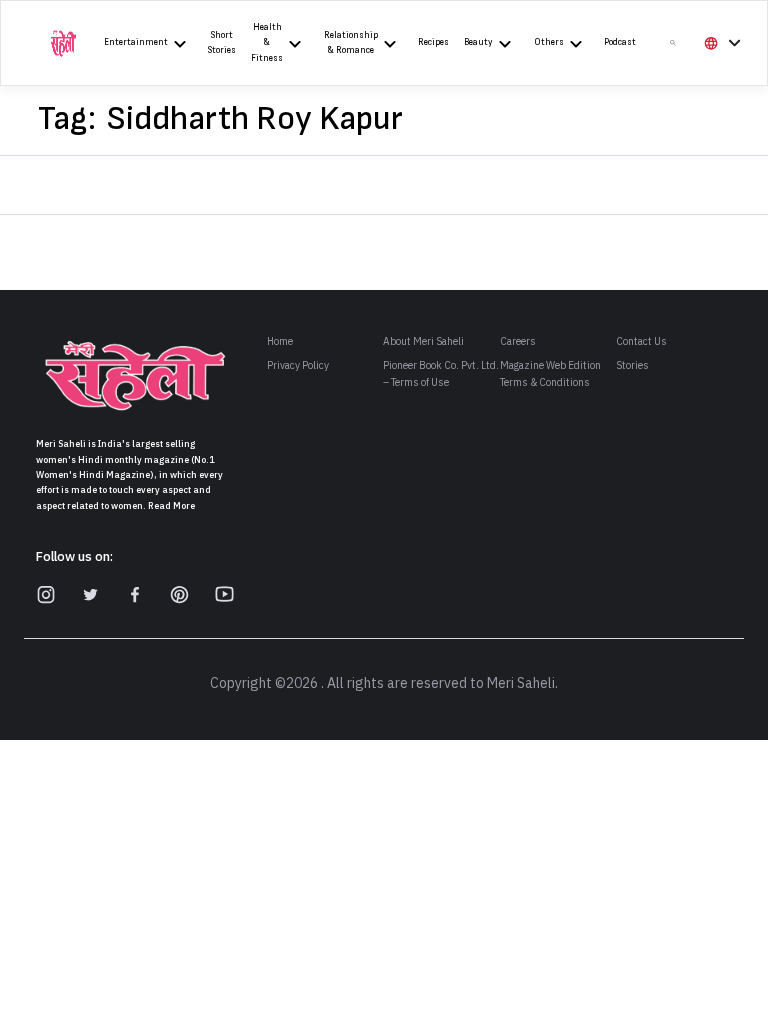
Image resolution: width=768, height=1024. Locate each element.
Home (280, 341)
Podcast (620, 42)
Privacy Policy (298, 365)
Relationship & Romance (351, 43)
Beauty (478, 42)
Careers (518, 341)
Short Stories (222, 43)
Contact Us (641, 341)
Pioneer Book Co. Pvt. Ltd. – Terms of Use (441, 374)
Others (549, 42)
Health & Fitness (267, 43)
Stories (632, 365)
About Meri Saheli (423, 341)
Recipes (433, 42)
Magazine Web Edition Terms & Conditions (550, 374)
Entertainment (136, 42)
